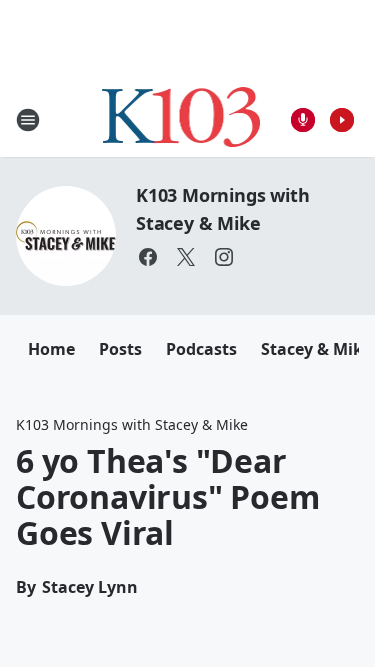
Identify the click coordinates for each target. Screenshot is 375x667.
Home (51, 349)
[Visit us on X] (186, 257)
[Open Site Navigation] (28, 120)
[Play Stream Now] (342, 120)
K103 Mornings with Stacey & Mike (132, 424)
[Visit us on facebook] (148, 257)
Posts (120, 349)
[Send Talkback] (303, 120)
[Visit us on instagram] (224, 257)
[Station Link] (181, 119)
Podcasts (201, 349)
